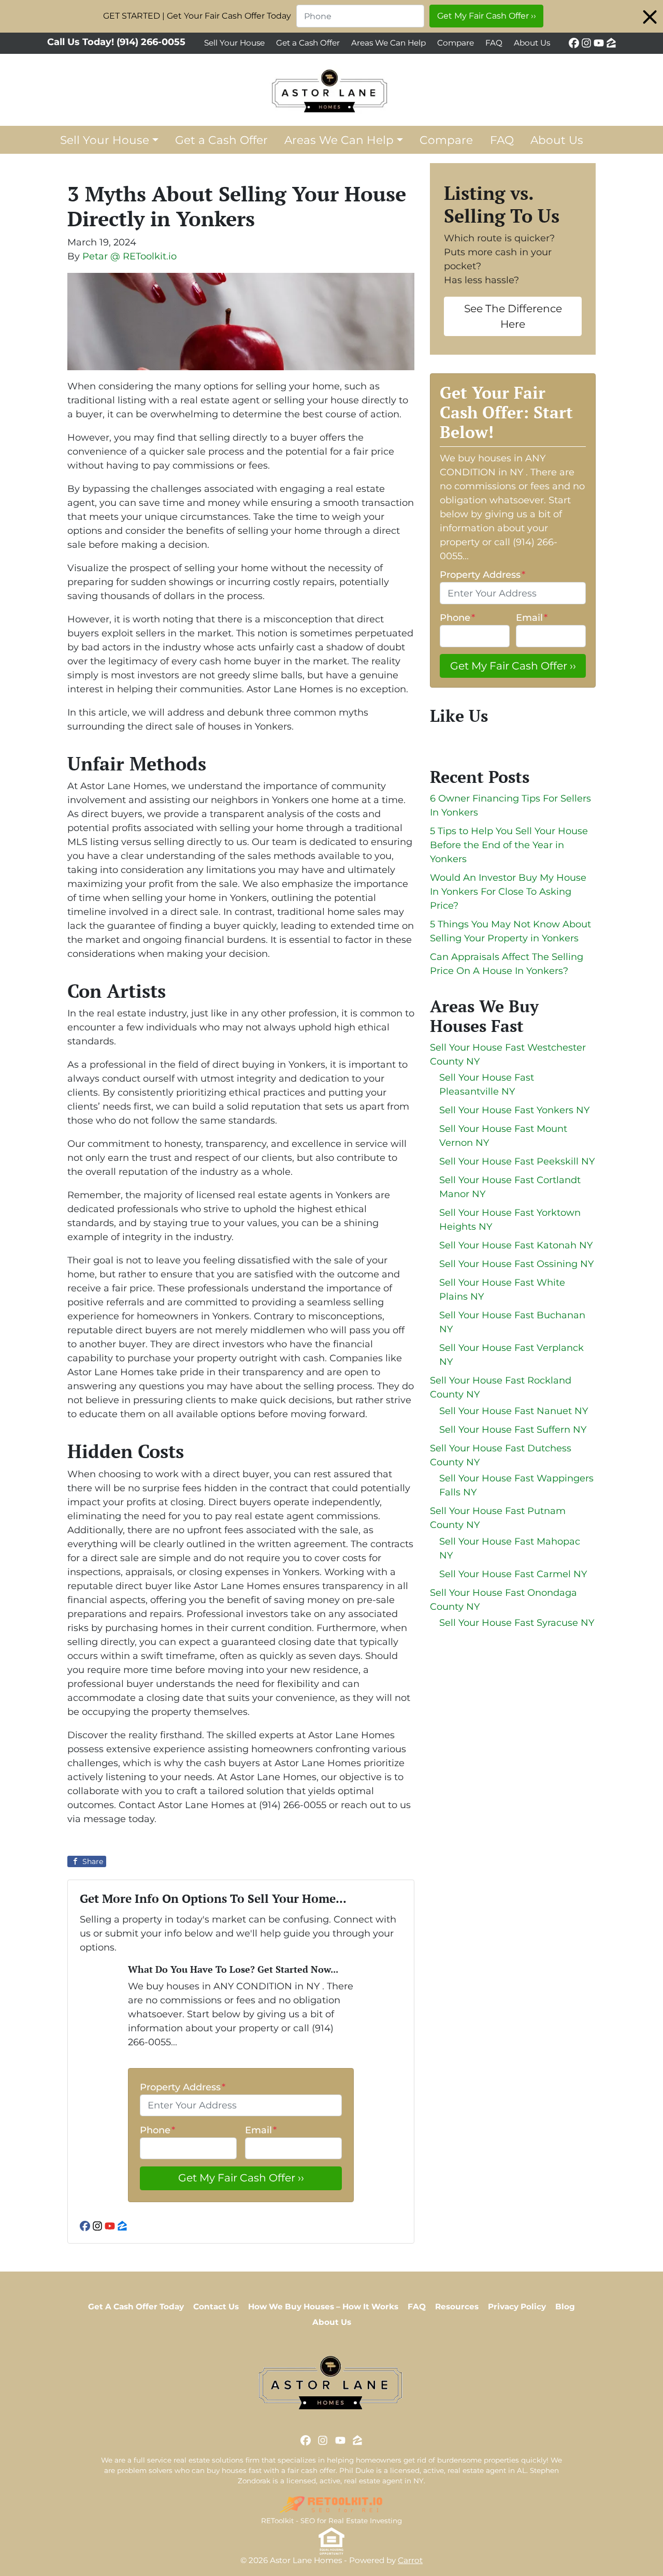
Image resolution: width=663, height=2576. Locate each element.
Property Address (183, 2087)
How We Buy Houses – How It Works (323, 2306)
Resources (457, 2306)
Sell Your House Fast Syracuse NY (517, 1623)
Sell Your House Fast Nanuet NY (514, 1411)
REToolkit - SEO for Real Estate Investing (331, 2521)
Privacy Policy (517, 2306)
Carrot (410, 2560)
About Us (532, 43)
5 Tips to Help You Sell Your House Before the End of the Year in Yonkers (509, 845)
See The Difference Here (513, 316)
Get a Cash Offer (308, 43)
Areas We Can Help (388, 43)
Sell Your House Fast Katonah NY (516, 1245)
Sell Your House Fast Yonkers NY (514, 1110)
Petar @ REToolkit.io (129, 256)
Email (261, 2130)
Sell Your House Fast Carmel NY (513, 1574)
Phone (157, 2130)
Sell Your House (234, 43)
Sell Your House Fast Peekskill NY (517, 1161)
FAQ (494, 43)
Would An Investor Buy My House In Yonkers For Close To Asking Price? (508, 892)
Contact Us (216, 2306)
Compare (456, 43)
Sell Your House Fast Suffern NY (513, 1430)
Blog (565, 2306)
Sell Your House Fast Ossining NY (516, 1264)
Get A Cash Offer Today (136, 2306)
